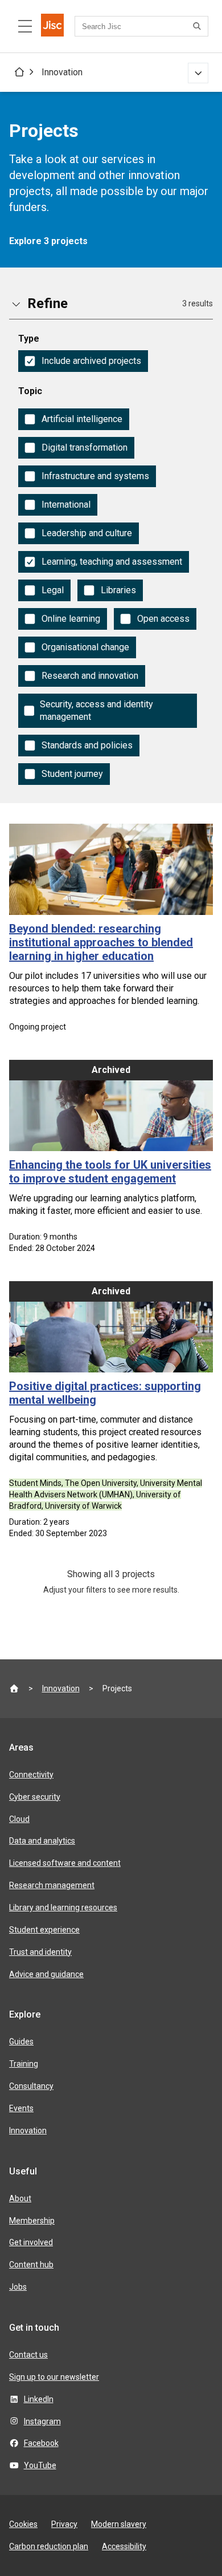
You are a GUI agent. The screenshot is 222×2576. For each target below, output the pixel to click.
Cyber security (35, 1797)
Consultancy (31, 2086)
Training (24, 2064)
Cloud (19, 1819)
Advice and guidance (46, 1974)
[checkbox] (83, 361)
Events (21, 2108)
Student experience (44, 1930)
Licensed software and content (65, 1863)
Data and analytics (42, 1841)
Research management (52, 1885)
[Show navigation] (198, 73)
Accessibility (124, 2546)
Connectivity (31, 1775)
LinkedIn (39, 2399)
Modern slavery (119, 2524)
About (20, 2198)
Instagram (42, 2421)
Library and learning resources (63, 1907)
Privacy (64, 2524)
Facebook (41, 2443)
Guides (21, 2042)
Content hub (31, 2265)
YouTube (40, 2465)
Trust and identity (40, 1952)
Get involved (31, 2242)
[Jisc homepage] (52, 26)
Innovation (62, 72)
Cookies (23, 2524)
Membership (32, 2221)
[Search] (199, 26)
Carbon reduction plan (49, 2546)
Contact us (28, 2355)
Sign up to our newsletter (54, 2377)
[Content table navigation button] (25, 26)
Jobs (18, 2287)
